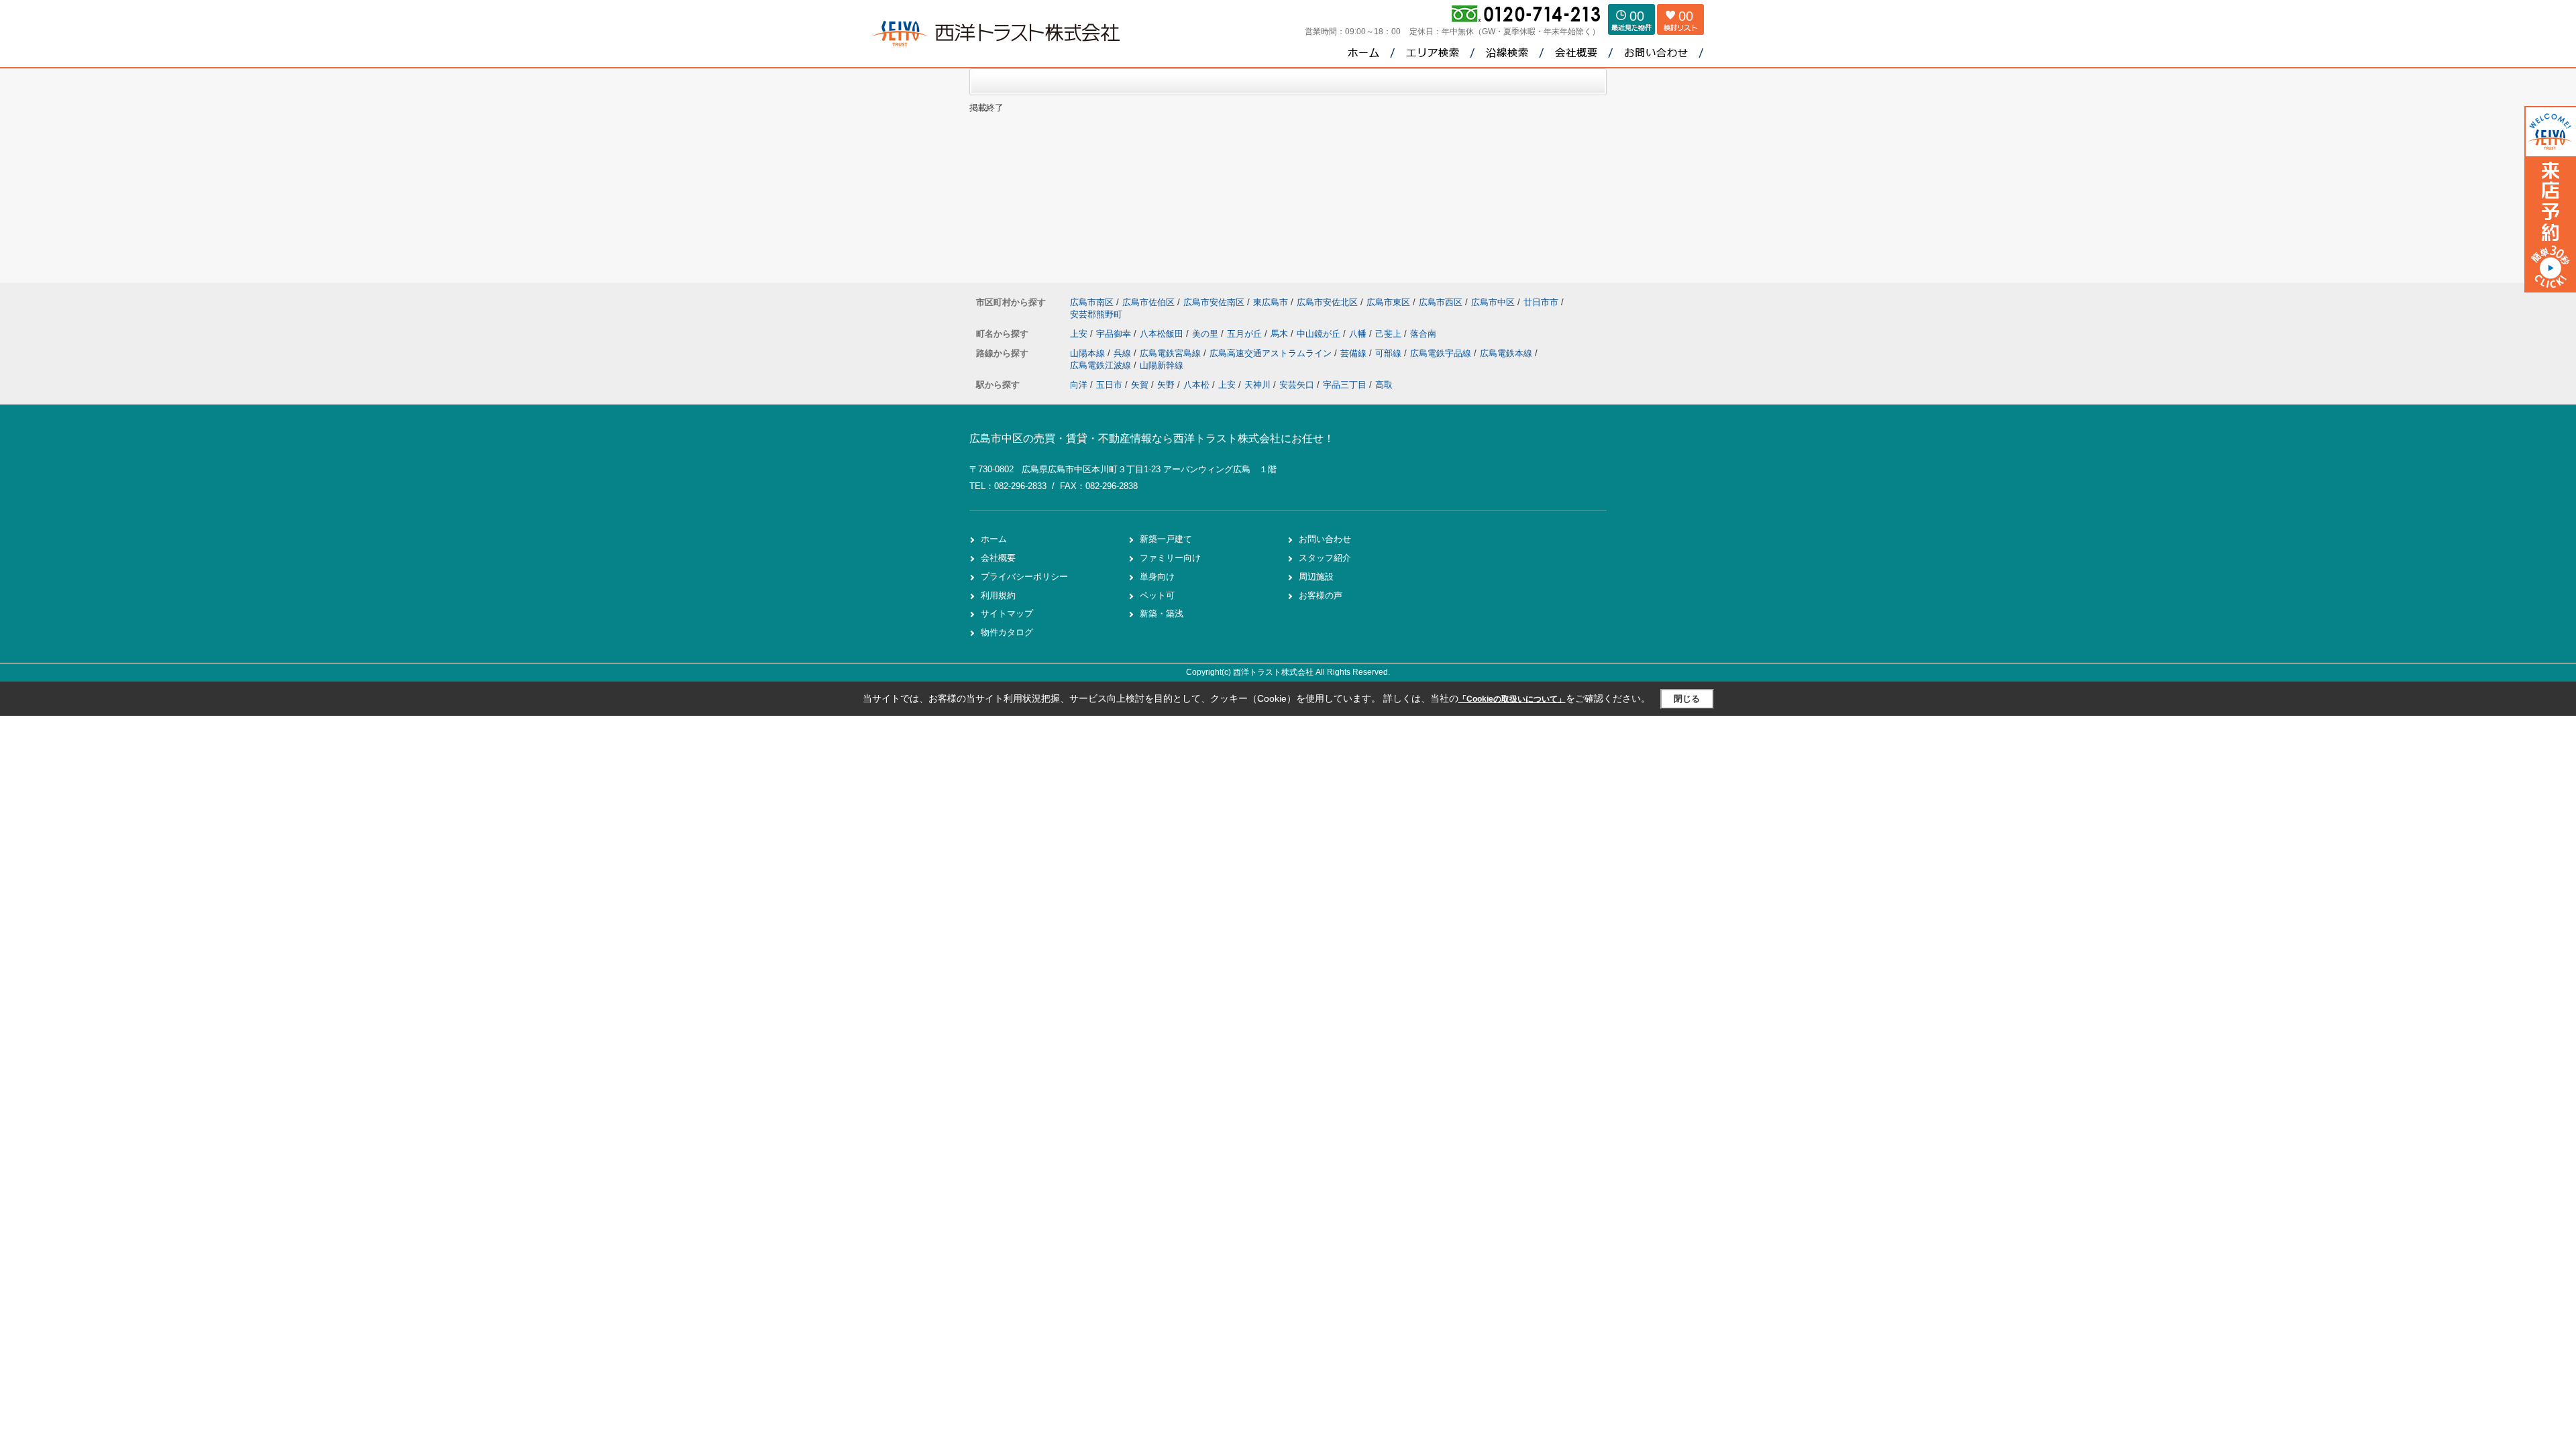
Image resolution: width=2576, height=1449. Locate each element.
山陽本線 (1089, 353)
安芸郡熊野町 (1096, 314)
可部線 (1390, 353)
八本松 (1196, 385)
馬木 (1281, 334)
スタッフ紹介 (1325, 558)
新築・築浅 (1162, 613)
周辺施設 (1316, 577)
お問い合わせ (1325, 539)
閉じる (1687, 699)
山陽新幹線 (1162, 365)
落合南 (1423, 334)
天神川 (1257, 385)
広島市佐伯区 (1148, 302)
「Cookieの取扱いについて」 (1512, 699)
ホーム (994, 539)
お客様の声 (1321, 595)
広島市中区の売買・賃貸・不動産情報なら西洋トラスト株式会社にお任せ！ (1152, 438)
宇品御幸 (1115, 334)
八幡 (1359, 334)
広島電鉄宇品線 (1442, 353)
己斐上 (1390, 334)
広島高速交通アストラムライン (1272, 353)
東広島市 (1271, 302)
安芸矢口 (1297, 385)
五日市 (1109, 385)
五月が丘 (1246, 334)
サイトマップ (1007, 613)
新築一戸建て (1166, 539)
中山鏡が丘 (1320, 334)
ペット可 (1157, 595)
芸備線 (1355, 353)
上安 (1080, 334)
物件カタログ (1007, 632)
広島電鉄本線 (1507, 353)
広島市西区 (1441, 302)
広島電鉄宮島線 (1172, 353)
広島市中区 (1493, 302)
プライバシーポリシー (1024, 577)
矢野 (1166, 385)
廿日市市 (1541, 302)
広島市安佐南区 (1214, 302)
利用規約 (998, 595)
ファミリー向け (1170, 558)
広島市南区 (1092, 302)
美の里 (1206, 334)
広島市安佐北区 (1327, 302)
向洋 (1079, 385)
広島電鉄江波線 (1102, 365)
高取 (1384, 385)
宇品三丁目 (1345, 385)
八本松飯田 (1163, 334)
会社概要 (998, 558)
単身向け (1157, 577)
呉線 (1124, 353)
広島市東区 (1388, 302)
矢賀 (1140, 385)
